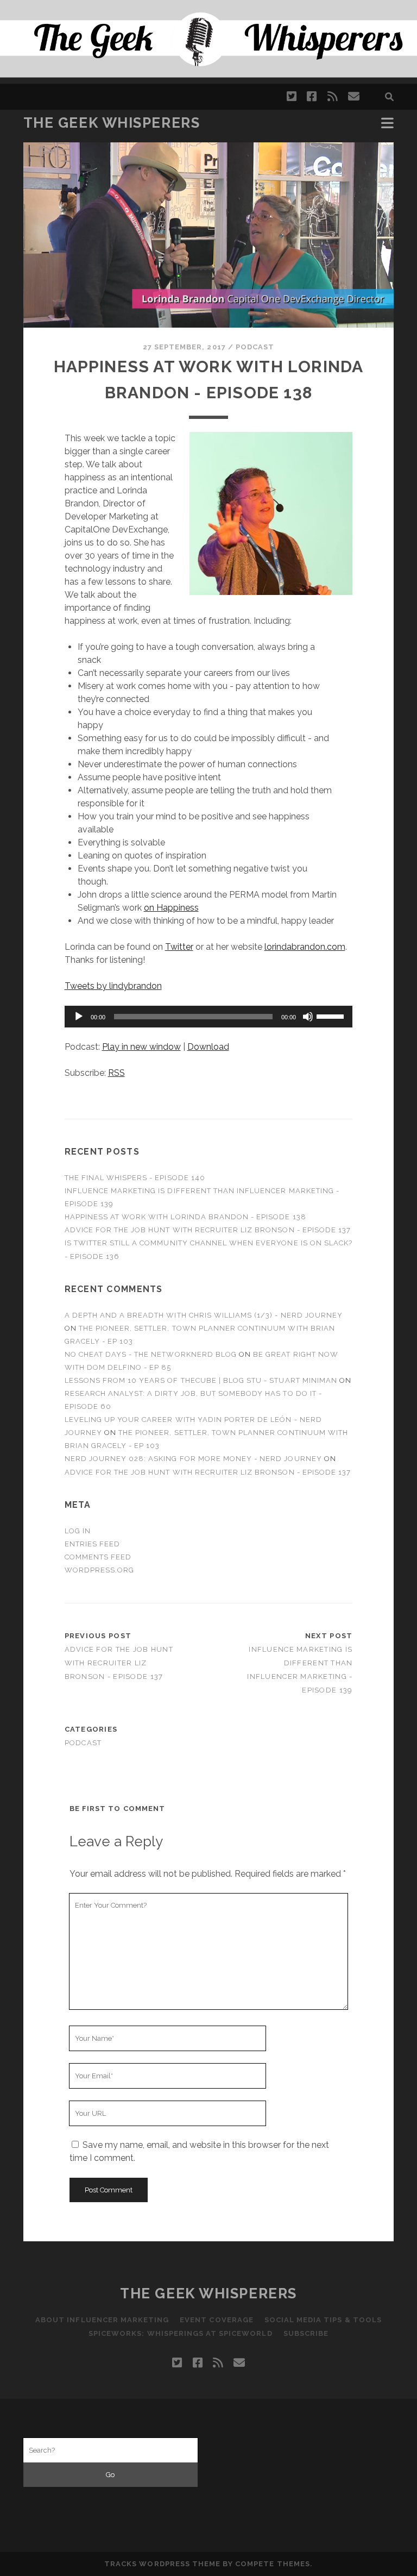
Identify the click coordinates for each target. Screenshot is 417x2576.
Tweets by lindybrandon (113, 986)
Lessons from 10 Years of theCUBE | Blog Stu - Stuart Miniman (201, 1380)
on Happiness (171, 908)
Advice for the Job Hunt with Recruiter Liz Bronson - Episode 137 (208, 1230)
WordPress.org (100, 1570)
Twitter (179, 947)
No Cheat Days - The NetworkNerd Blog (151, 1354)
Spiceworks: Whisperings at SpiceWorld (181, 2333)
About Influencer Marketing (102, 2320)
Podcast (255, 347)
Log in (78, 1531)
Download (208, 1047)
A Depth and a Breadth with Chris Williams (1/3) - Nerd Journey (204, 1315)
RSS (116, 1073)
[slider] (332, 1016)
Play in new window (141, 1047)
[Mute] (308, 1017)
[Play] (79, 1017)
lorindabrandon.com (305, 947)
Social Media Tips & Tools (323, 2320)
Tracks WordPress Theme (162, 2564)
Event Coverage (217, 2320)
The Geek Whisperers (112, 123)
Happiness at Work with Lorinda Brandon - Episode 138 (185, 1217)
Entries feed (93, 1544)
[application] (209, 1017)
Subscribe (306, 2333)
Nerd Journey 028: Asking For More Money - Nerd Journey (193, 1459)
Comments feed (98, 1557)
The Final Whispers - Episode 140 (135, 1178)
